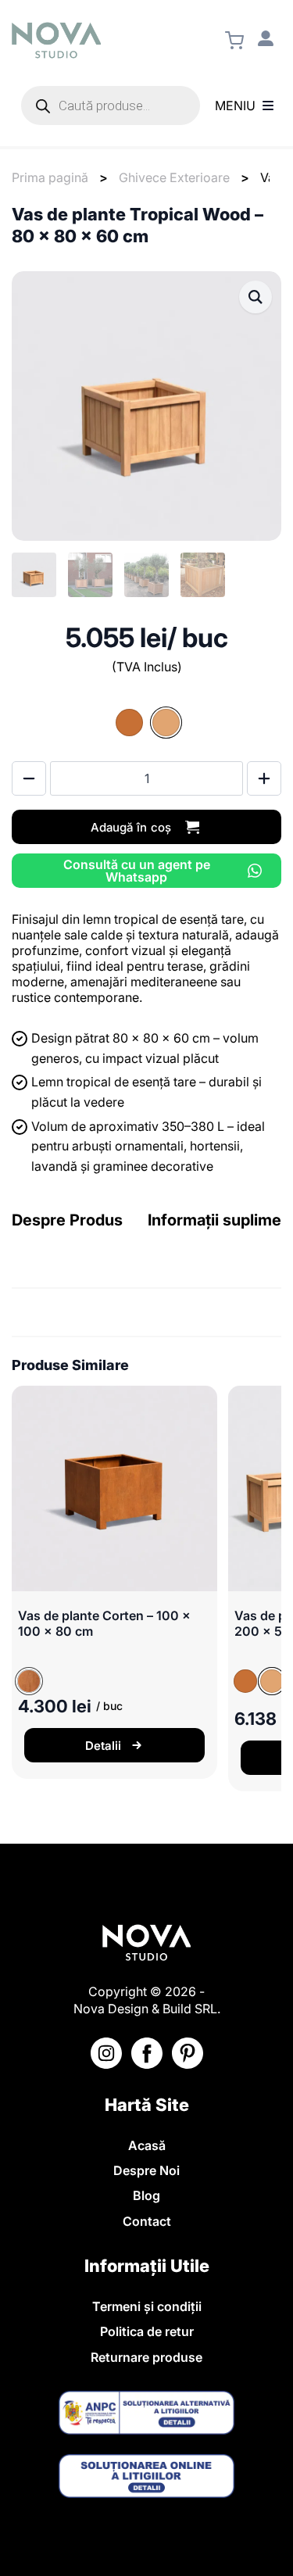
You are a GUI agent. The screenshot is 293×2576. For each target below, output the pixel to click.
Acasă (147, 2145)
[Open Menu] (268, 106)
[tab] (67, 1220)
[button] (255, 297)
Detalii (103, 1746)
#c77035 (129, 723)
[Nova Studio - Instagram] (106, 2053)
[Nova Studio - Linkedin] (188, 2053)
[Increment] (264, 778)
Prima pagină (50, 177)
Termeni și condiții (147, 2306)
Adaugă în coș (131, 827)
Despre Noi (146, 2170)
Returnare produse (146, 2357)
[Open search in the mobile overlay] (111, 106)
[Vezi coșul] (234, 41)
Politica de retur (147, 2331)
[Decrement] (29, 778)
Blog (146, 2195)
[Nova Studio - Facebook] (147, 2053)
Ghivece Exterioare (174, 177)
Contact (147, 2221)
